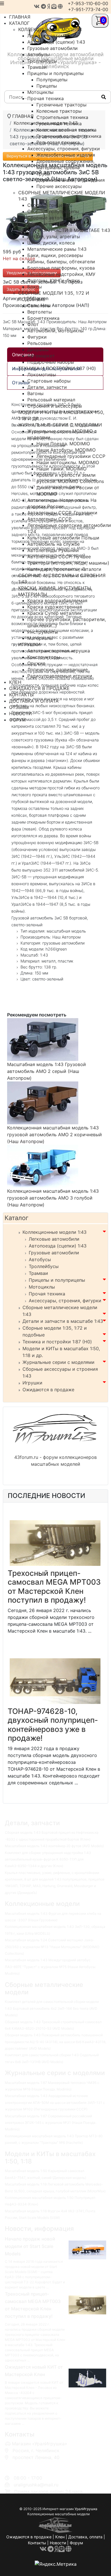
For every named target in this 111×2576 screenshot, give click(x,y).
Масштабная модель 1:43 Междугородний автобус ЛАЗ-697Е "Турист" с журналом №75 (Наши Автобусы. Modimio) (51, 1967)
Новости (58, 2543)
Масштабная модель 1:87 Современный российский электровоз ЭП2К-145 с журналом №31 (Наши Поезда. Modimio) (51, 2123)
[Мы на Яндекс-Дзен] (49, 6)
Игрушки (32, 1383)
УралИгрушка (86, 2509)
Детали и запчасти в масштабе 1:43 (63, 1321)
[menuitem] (50, 29)
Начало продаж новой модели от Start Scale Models (30, 2246)
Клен (60, 2537)
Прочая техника (47, 1294)
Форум (76, 2543)
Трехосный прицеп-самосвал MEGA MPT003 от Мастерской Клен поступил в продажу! (54, 1587)
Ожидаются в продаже (48, 1390)
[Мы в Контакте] (37, 6)
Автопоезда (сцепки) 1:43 (58, 1246)
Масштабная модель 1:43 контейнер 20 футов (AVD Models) (54, 1846)
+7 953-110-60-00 (31, 2464)
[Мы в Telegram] (43, 6)
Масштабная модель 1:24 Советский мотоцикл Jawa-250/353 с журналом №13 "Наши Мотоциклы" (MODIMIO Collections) (52, 1947)
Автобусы (40, 1259)
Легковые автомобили (54, 1239)
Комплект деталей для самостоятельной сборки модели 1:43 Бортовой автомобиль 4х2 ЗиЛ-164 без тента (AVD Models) (52, 2008)
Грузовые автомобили (54, 1253)
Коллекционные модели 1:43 (55, 1232)
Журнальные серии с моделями (58, 1362)
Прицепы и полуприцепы (57, 1280)
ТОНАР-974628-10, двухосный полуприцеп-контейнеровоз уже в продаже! (53, 1725)
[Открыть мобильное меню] (2, 3)
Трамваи (38, 1273)
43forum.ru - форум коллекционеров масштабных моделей (55, 1461)
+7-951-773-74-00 (88, 9)
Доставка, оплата (85, 2537)
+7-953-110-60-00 (88, 3)
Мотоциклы (42, 1287)
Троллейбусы (44, 1266)
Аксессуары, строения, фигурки (65, 1301)
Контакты (37, 2543)
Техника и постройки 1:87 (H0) (57, 1342)
